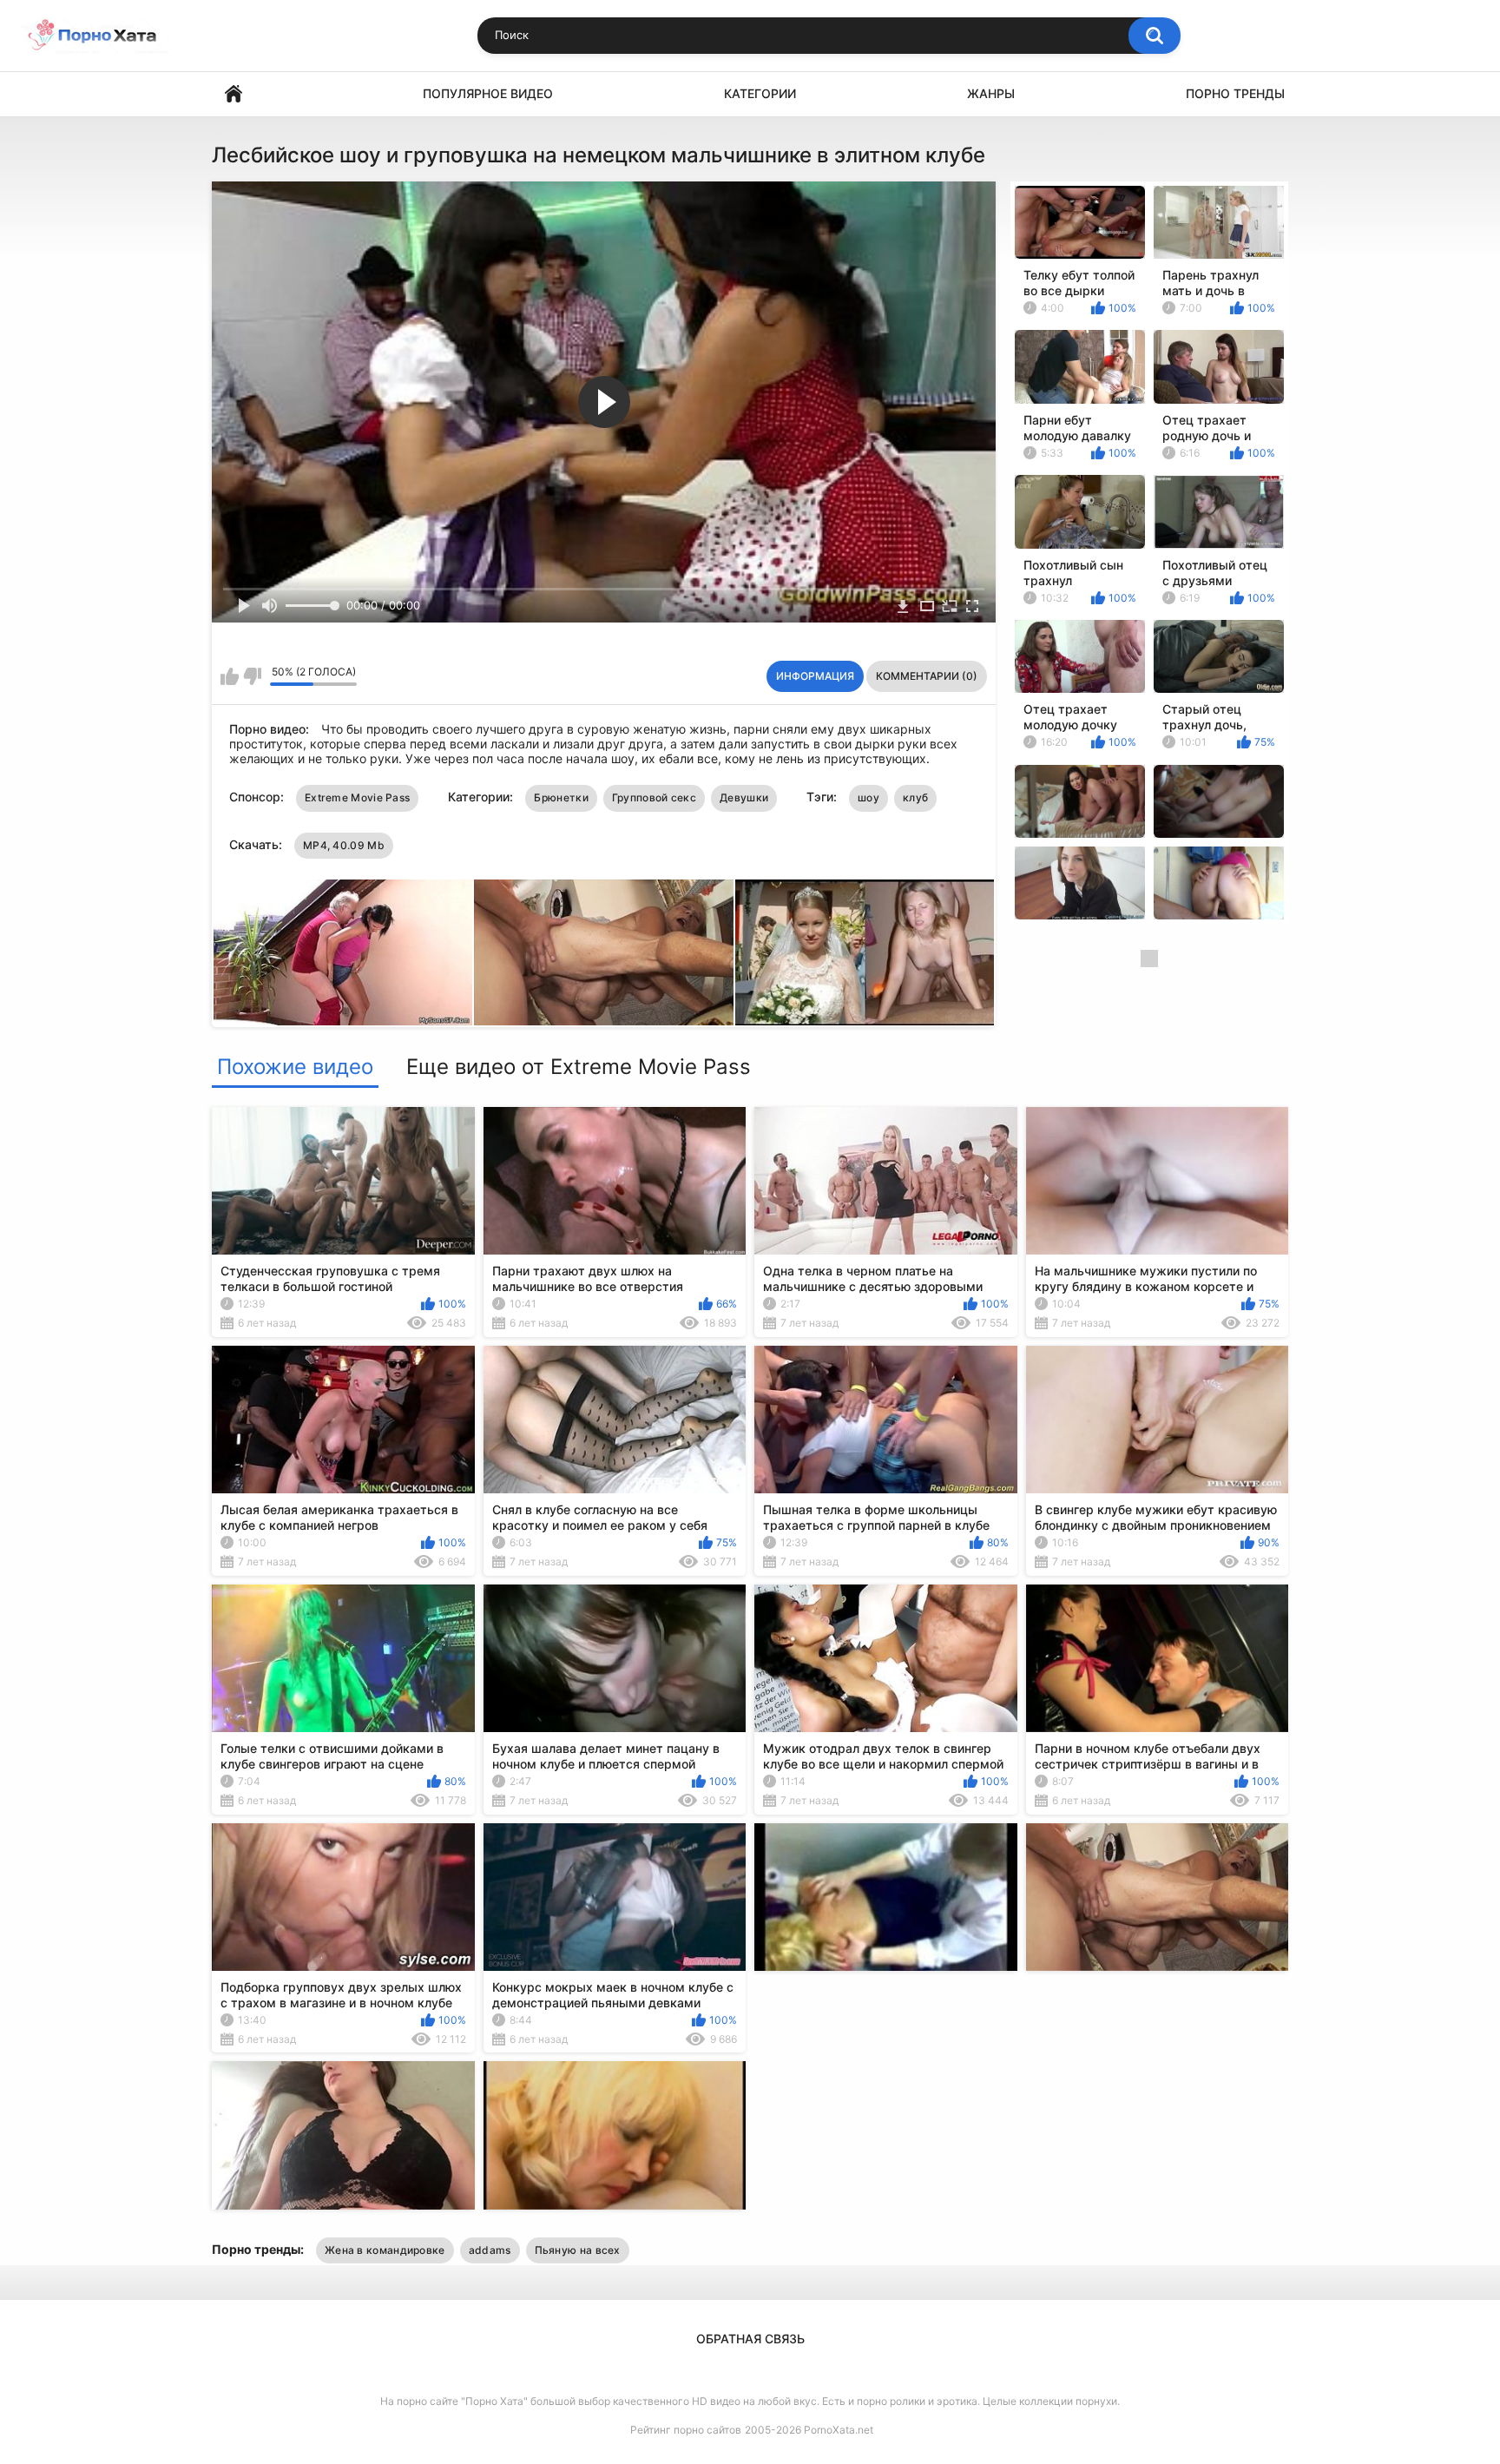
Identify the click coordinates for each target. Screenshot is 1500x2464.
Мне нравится (230, 676)
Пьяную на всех (578, 2250)
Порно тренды (1235, 93)
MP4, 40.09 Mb (344, 845)
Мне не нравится (252, 676)
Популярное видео (488, 93)
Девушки (744, 797)
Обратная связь (750, 2339)
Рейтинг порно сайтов (686, 2430)
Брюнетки (561, 797)
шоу (868, 797)
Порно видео (234, 94)
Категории (760, 93)
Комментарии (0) (927, 676)
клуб (915, 797)
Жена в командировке (385, 2250)
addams (490, 2250)
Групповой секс (654, 797)
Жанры (991, 93)
